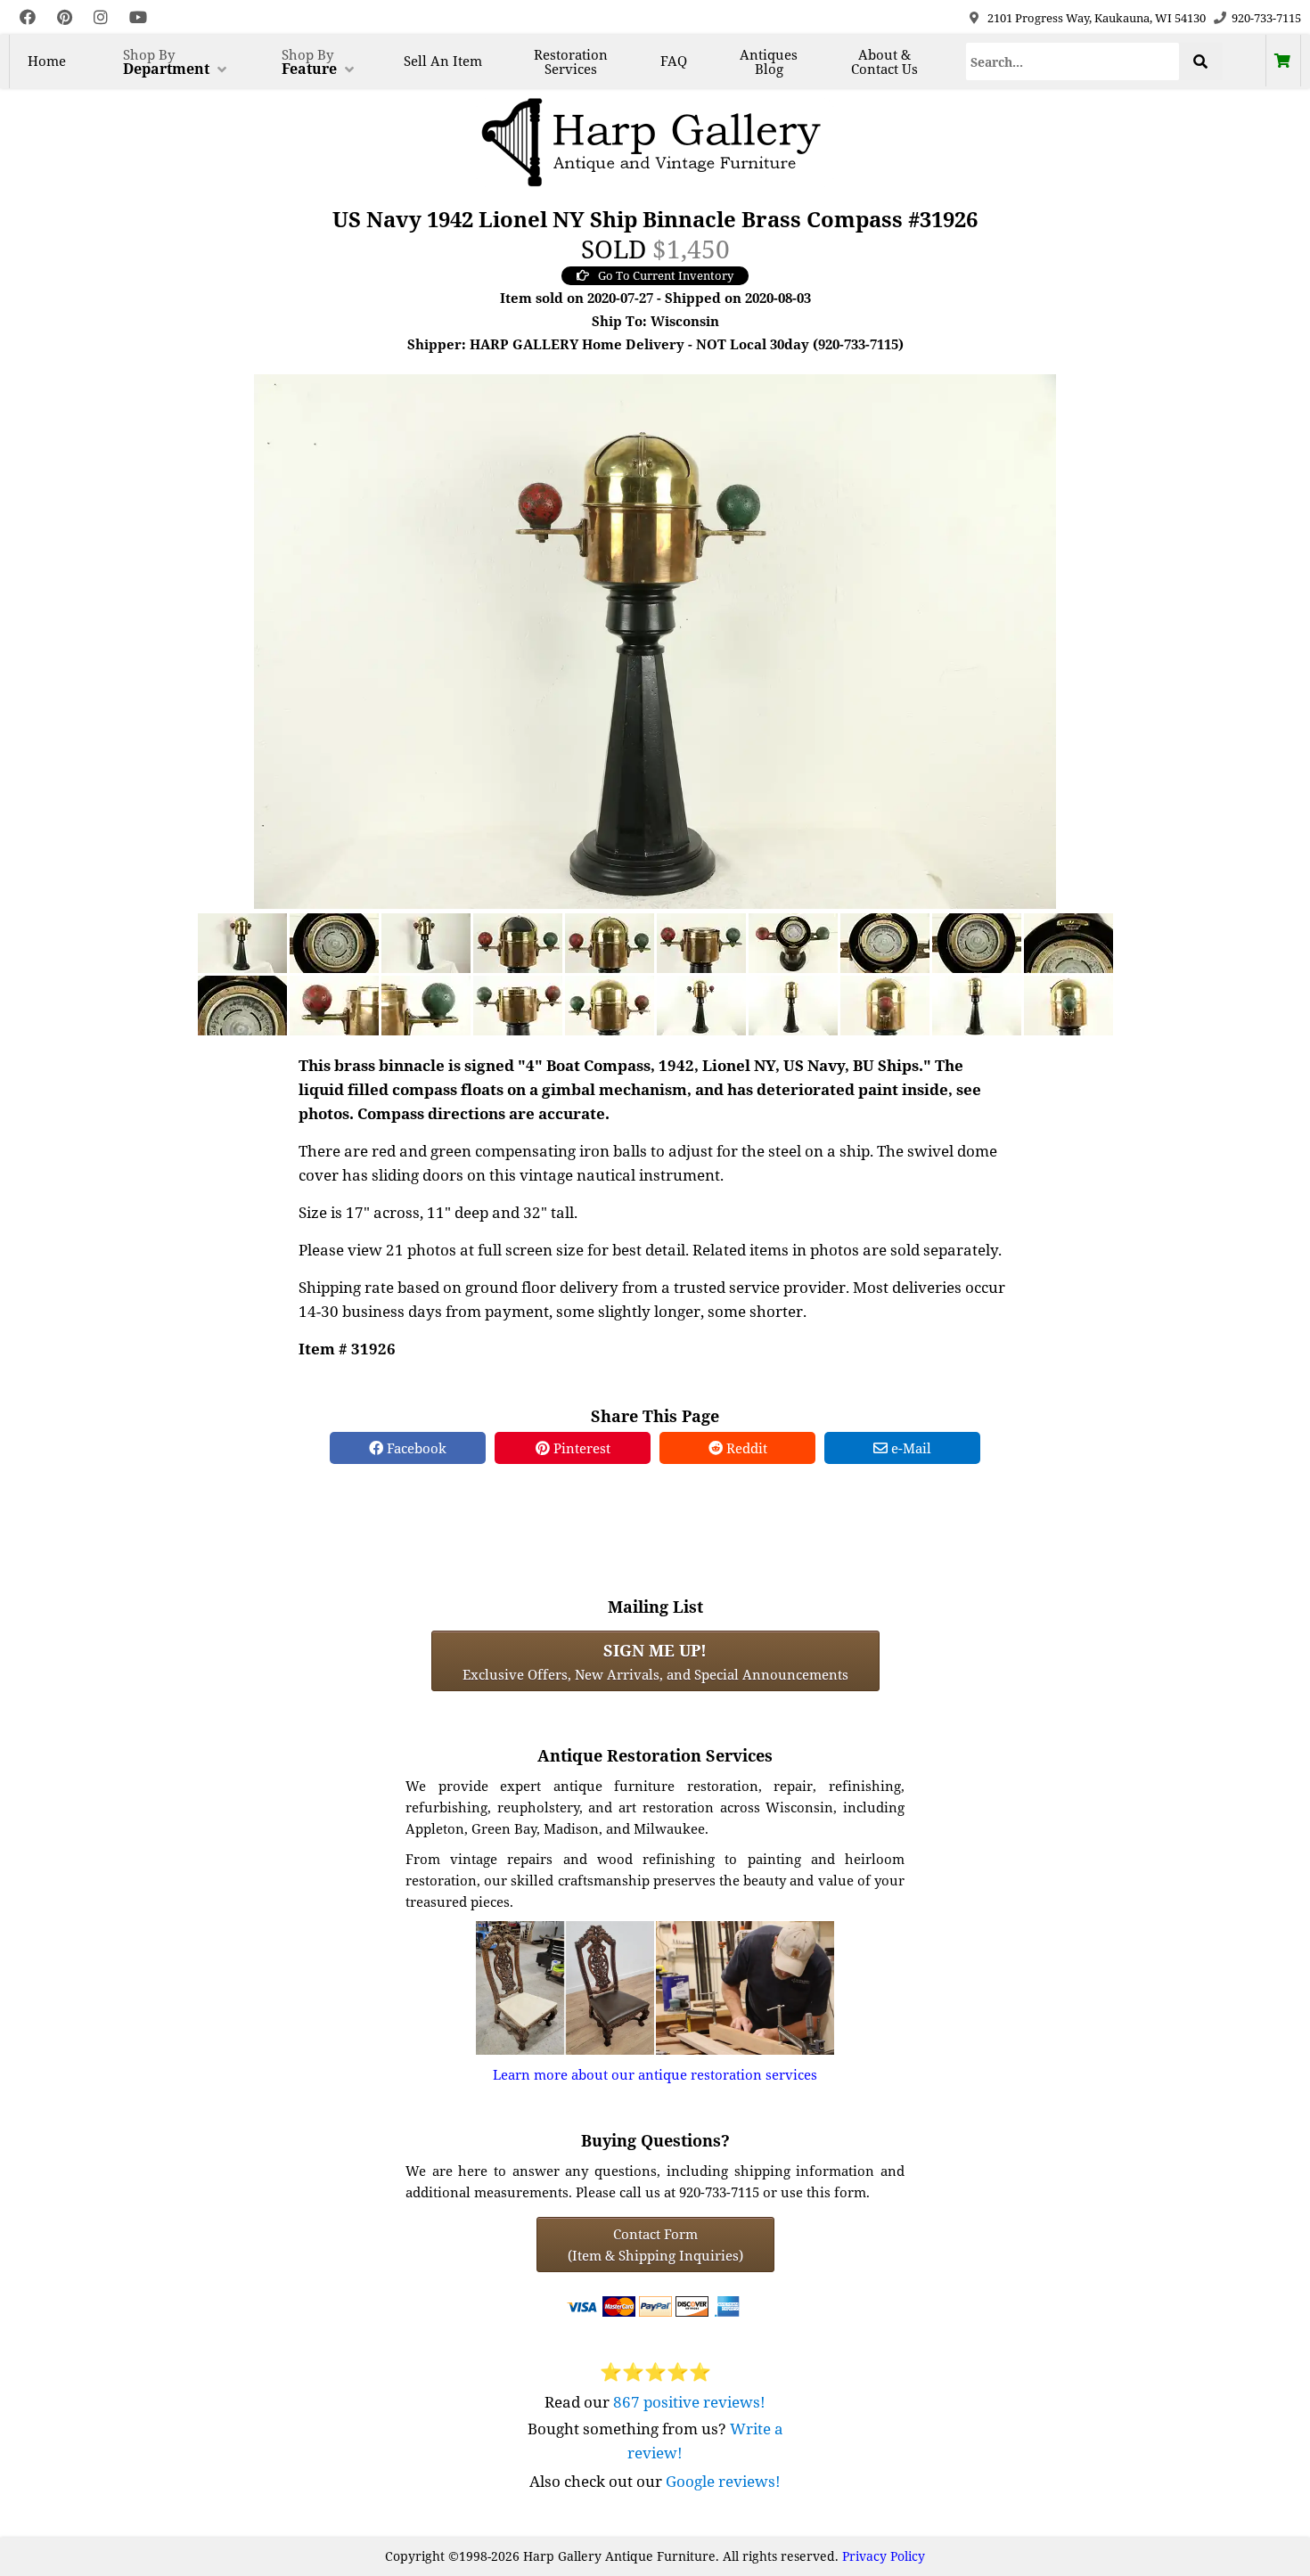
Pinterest (580, 1448)
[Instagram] (101, 17)
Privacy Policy (884, 2556)
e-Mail (909, 1448)
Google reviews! (723, 2481)
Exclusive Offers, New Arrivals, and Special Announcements (655, 1661)
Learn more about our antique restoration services (655, 2074)
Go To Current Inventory (666, 275)
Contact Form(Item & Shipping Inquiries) (655, 2245)
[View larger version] (655, 640)
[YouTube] (138, 17)
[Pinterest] (65, 17)
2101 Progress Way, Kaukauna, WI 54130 (1097, 18)
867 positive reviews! (689, 2402)
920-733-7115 (1266, 18)
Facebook (415, 1448)
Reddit (745, 1448)
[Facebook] (28, 17)
